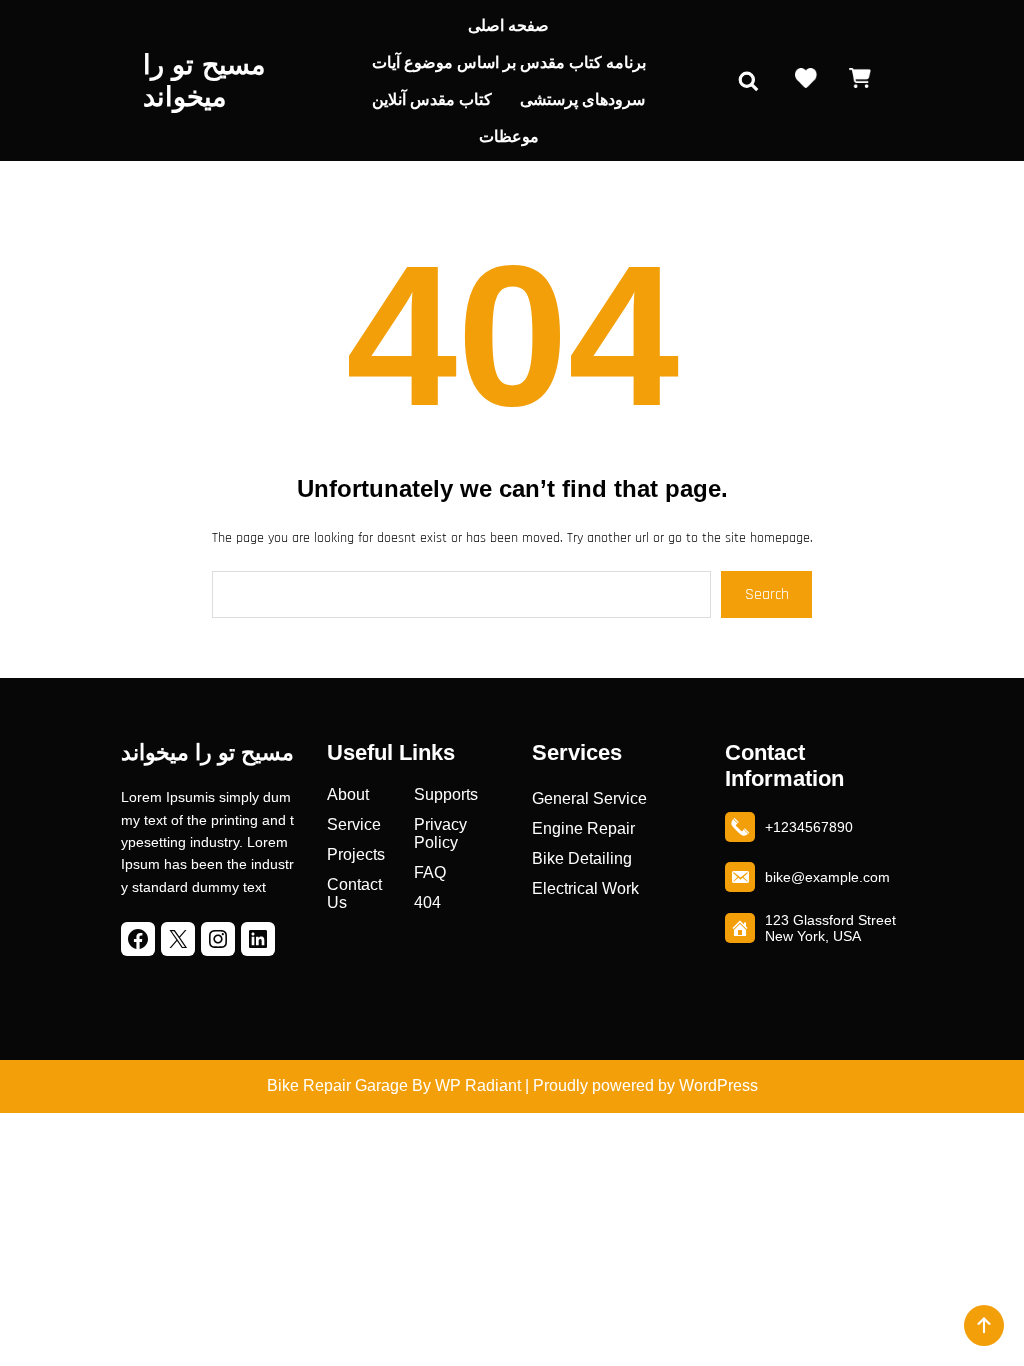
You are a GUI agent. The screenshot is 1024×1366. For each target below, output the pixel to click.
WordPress (718, 1085)
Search (767, 594)
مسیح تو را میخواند (207, 752)
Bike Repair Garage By (349, 1085)
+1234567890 (809, 827)
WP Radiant (476, 1085)
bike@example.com (827, 877)
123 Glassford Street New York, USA (830, 928)
